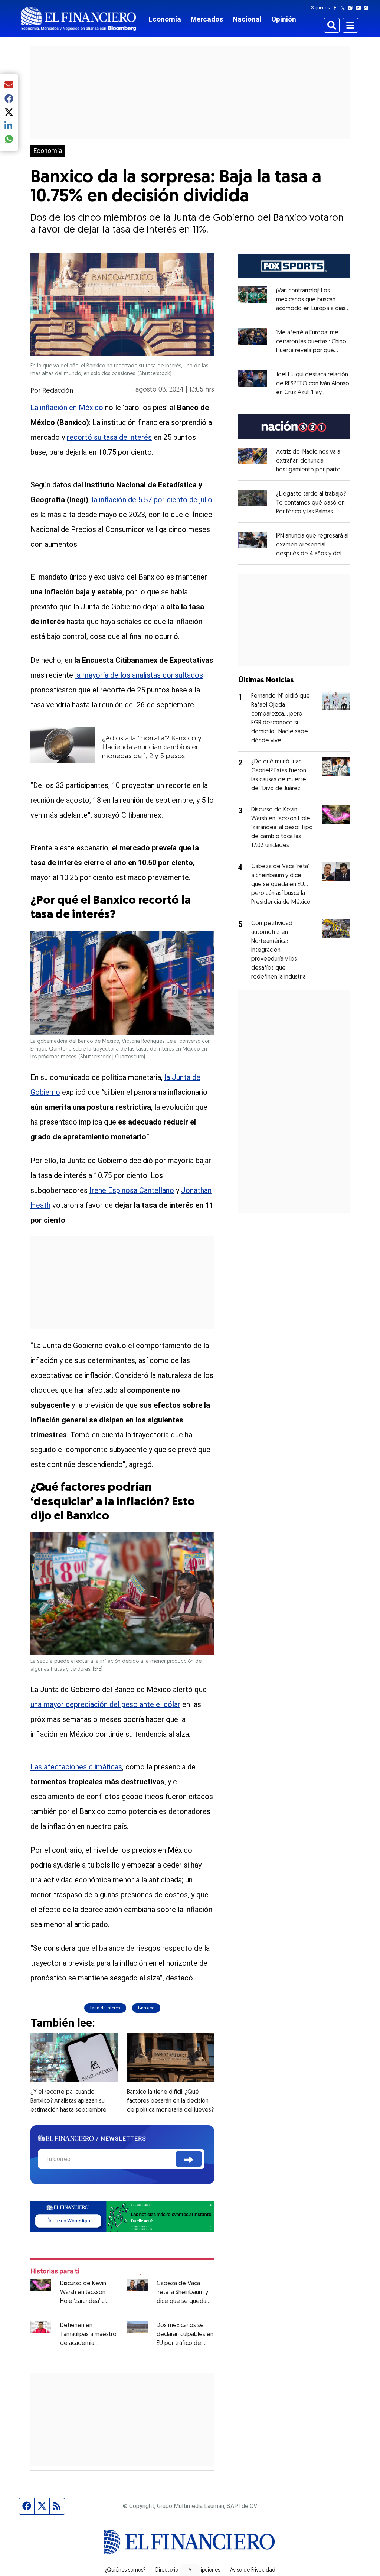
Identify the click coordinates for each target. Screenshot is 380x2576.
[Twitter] (344, 8)
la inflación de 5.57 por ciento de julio (152, 500)
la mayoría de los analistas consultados (139, 675)
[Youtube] (360, 8)
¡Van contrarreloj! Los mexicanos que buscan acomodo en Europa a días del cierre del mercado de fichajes (313, 309)
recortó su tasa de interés (109, 437)
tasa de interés (105, 2008)
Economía (165, 19)
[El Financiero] (79, 19)
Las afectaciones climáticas (76, 1767)
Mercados (207, 19)
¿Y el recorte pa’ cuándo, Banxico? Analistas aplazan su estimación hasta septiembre (68, 2101)
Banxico (146, 2008)
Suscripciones (204, 2570)
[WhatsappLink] (122, 2216)
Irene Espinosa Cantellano (132, 1190)
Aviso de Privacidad (253, 2570)
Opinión (284, 19)
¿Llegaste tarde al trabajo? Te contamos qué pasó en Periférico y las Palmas (311, 503)
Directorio (167, 2570)
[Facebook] (337, 8)
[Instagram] (352, 8)
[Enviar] (189, 2159)
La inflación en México (67, 408)
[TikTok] (367, 8)
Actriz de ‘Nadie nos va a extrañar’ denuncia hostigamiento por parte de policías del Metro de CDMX (313, 470)
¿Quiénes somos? (125, 2570)
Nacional (247, 19)
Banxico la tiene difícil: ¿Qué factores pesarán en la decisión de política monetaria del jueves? (170, 2101)
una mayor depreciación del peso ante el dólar (105, 1704)
